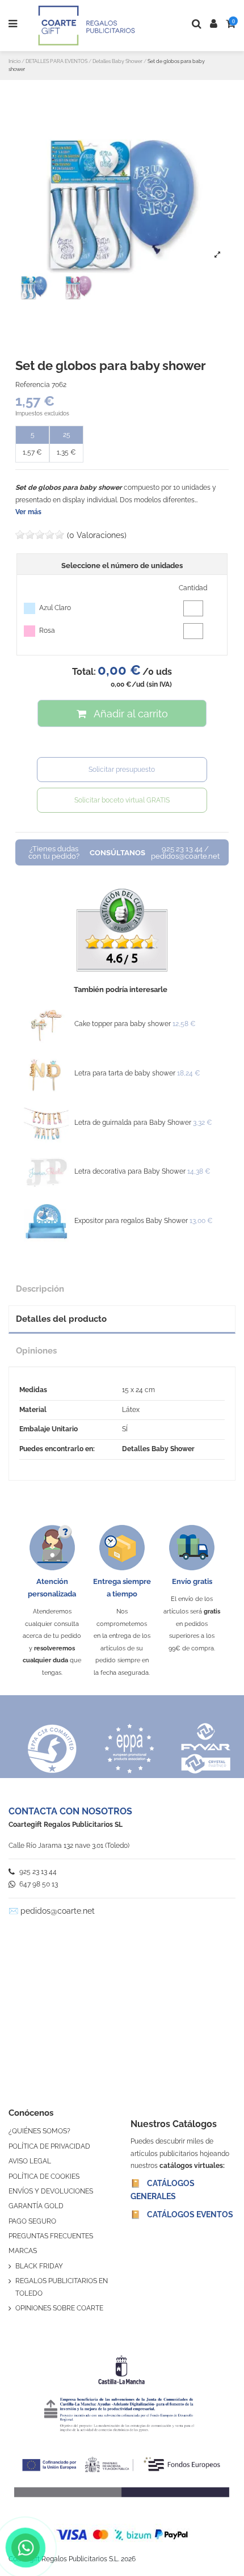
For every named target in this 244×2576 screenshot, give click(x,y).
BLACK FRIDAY (39, 2266)
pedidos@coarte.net (58, 1911)
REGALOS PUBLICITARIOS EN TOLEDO (62, 2287)
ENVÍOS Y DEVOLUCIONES (51, 2191)
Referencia (33, 385)
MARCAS (23, 2251)
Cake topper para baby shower (123, 1024)
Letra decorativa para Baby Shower (130, 1171)
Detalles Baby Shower (158, 1449)
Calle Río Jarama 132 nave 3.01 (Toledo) (69, 1846)
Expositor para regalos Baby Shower (131, 1221)
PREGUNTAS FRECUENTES (51, 2236)
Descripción (40, 1289)
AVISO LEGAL (30, 2161)
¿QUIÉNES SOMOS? (39, 2131)
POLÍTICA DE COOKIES (44, 2176)
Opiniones (36, 1350)
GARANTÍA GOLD (36, 2206)
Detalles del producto (61, 1319)
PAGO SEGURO (32, 2221)
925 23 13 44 (37, 1872)
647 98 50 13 (38, 1884)
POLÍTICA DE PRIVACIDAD (49, 2146)
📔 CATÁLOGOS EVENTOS (182, 2214)
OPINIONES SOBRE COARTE (59, 2308)
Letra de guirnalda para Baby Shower (133, 1123)
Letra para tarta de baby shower (125, 1073)
